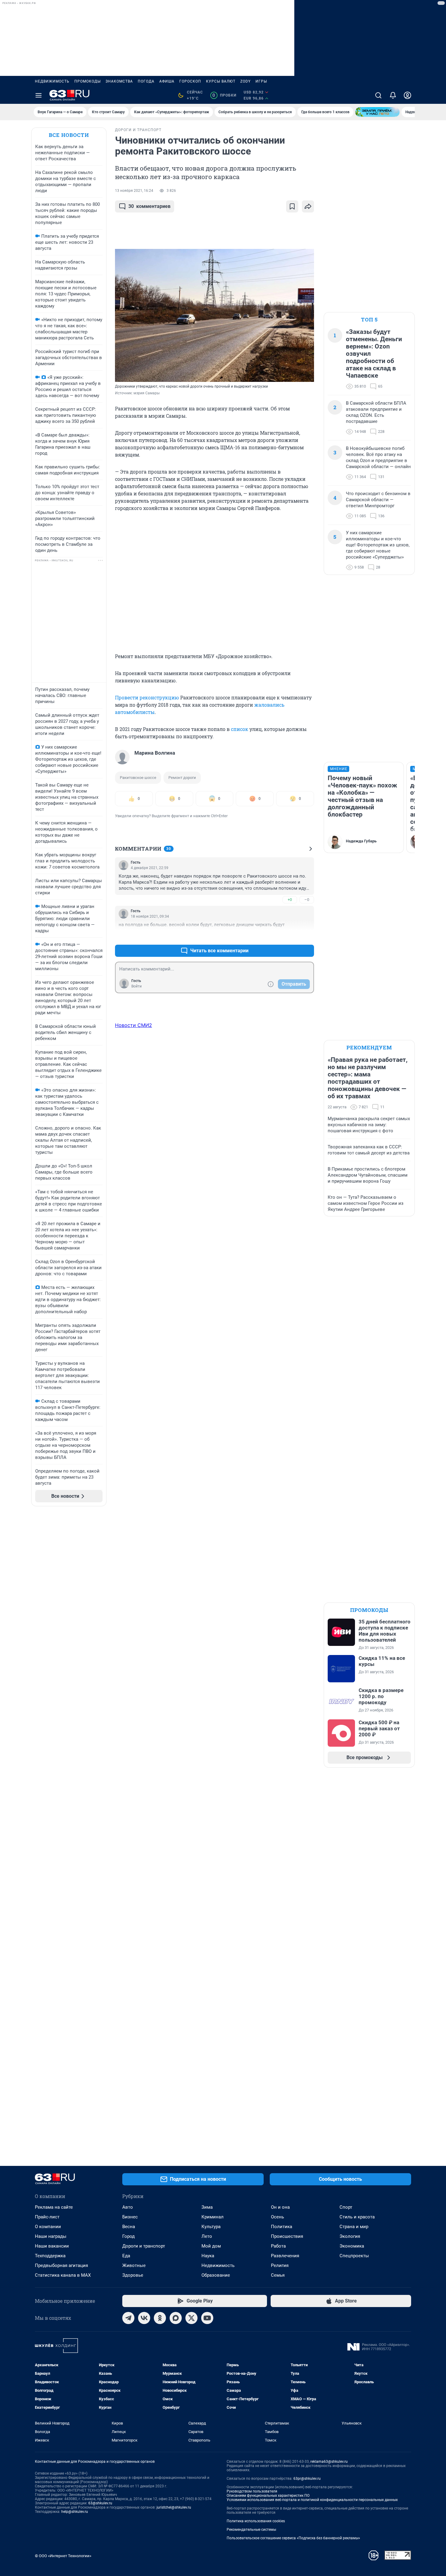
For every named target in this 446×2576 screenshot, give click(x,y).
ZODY (245, 81)
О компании (48, 2227)
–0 (307, 900)
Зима (207, 2207)
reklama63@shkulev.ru (329, 2462)
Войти (137, 986)
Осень (277, 2217)
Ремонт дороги (182, 778)
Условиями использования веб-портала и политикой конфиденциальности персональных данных (312, 2500)
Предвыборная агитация (61, 2265)
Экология (350, 2236)
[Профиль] (407, 95)
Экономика (352, 2246)
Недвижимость (52, 81)
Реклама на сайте (54, 2207)
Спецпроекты (354, 2256)
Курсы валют (221, 81)
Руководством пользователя (252, 2491)
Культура (211, 2227)
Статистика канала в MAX (63, 2275)
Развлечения (285, 2256)
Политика (282, 2227)
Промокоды (88, 81)
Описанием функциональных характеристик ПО (268, 2496)
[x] (191, 2318)
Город (128, 2236)
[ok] (160, 2318)
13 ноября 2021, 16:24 (134, 191)
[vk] (144, 2318)
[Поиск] (378, 95)
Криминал (213, 2217)
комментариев (149, 206)
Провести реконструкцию (147, 697)
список (240, 729)
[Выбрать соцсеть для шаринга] (308, 206)
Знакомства (119, 81)
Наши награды (51, 2236)
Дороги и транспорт (144, 2246)
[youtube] (207, 2318)
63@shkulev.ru (100, 2503)
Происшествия (287, 2236)
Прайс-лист (47, 2217)
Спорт (346, 2207)
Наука (208, 2256)
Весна (129, 2227)
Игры (261, 81)
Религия (280, 2265)
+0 (290, 900)
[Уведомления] (393, 95)
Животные (134, 2265)
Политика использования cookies (256, 2521)
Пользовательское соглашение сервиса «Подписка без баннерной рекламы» (293, 2538)
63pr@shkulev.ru (307, 2479)
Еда (126, 2256)
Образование (216, 2275)
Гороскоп (190, 81)
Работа (278, 2246)
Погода (146, 81)
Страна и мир (354, 2227)
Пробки (224, 95)
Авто (128, 2207)
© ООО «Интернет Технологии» (63, 2556)
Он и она (280, 2207)
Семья (278, 2275)
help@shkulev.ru (75, 2512)
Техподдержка (50, 2256)
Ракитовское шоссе (138, 778)
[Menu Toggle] (39, 95)
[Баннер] (377, 112)
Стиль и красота (357, 2217)
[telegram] (128, 2318)
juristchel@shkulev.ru (174, 2507)
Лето (207, 2236)
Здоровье (133, 2275)
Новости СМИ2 (133, 1025)
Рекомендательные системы (251, 2530)
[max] (176, 2318)
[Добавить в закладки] (292, 206)
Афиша (167, 81)
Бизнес (130, 2217)
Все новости (69, 135)
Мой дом (211, 2246)
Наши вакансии (52, 2246)
